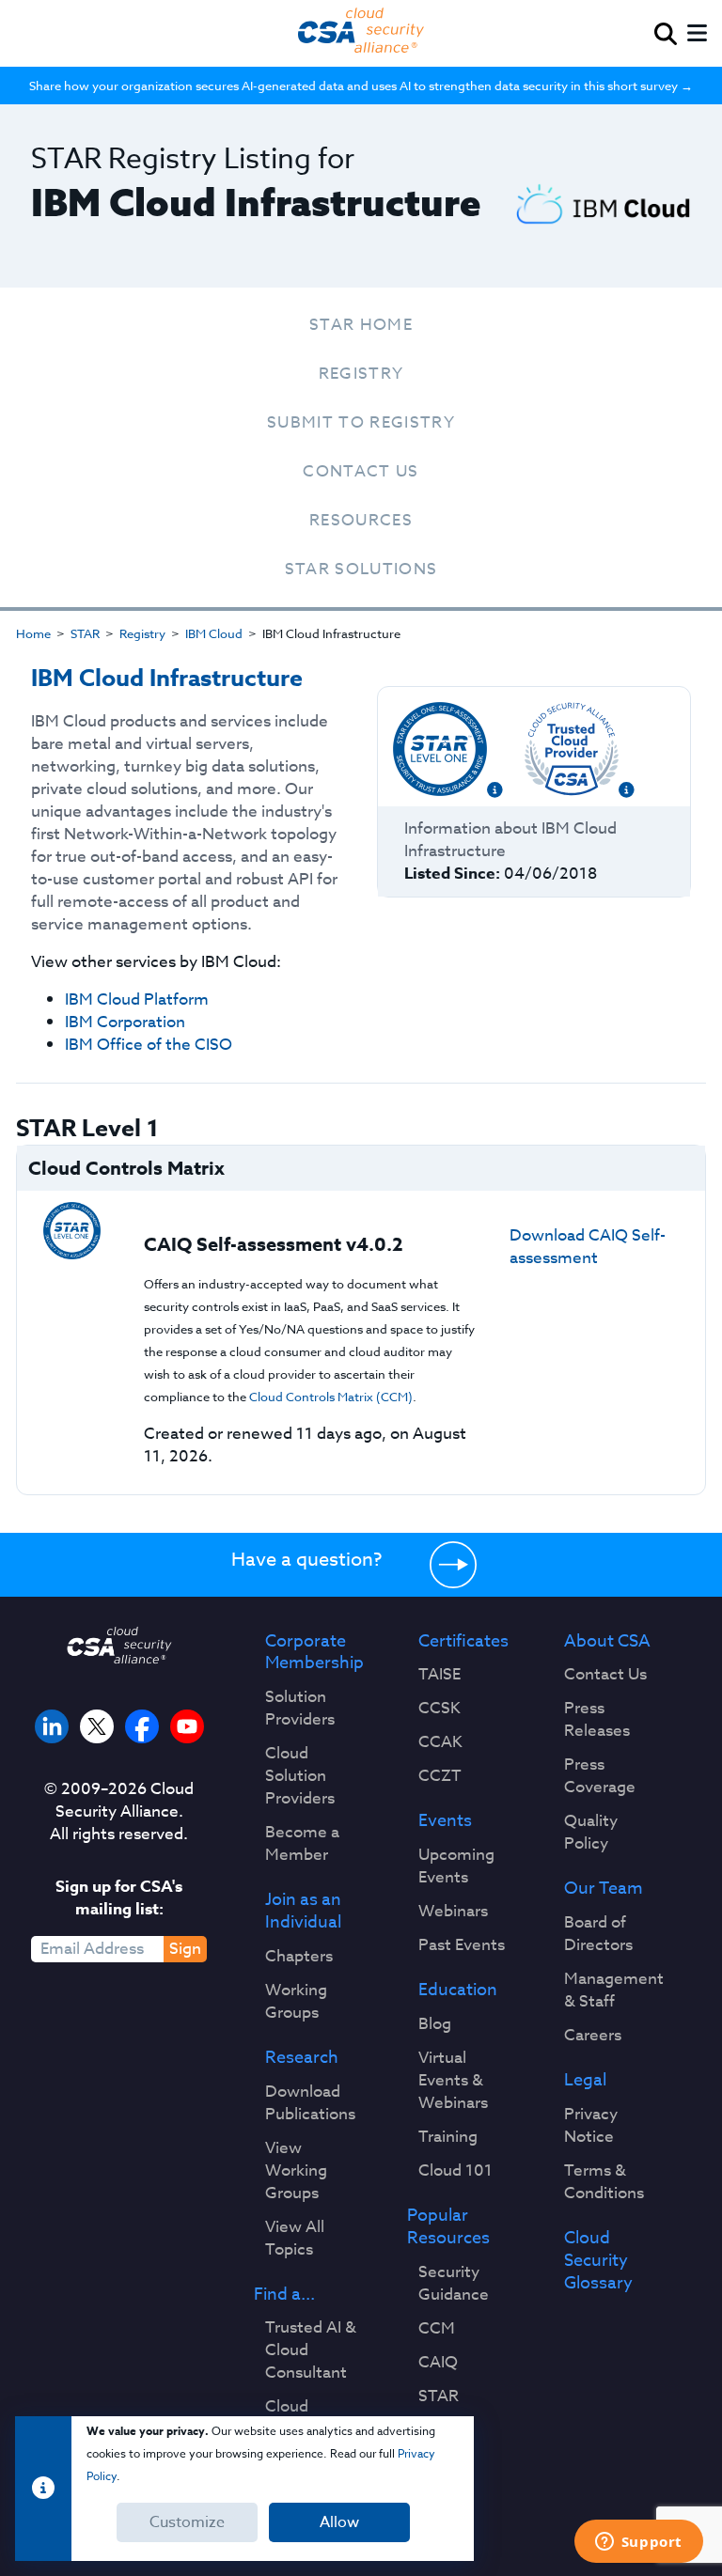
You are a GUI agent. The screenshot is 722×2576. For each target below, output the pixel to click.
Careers (593, 2036)
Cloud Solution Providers (300, 1776)
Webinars (453, 1912)
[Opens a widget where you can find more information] (638, 2543)
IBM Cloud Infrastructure (167, 679)
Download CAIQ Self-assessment (588, 1247)
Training (448, 2137)
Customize (187, 2522)
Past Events (462, 1945)
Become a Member (302, 1844)
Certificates (463, 1642)
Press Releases (597, 1720)
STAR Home (361, 325)
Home (33, 633)
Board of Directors (598, 1934)
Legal (585, 2081)
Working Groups (296, 2002)
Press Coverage (600, 1776)
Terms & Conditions (604, 2182)
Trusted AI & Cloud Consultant (311, 2350)
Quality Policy (591, 1833)
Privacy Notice (591, 2126)
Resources (361, 520)
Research (302, 2058)
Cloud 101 (455, 2171)
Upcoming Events (456, 1866)
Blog (435, 2024)
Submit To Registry (361, 422)
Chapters (299, 1957)
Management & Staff (614, 1991)
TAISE (439, 1675)
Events (445, 1821)
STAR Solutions (361, 569)
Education (458, 1991)
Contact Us (361, 471)
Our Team (604, 1889)
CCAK (440, 1742)
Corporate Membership (314, 1653)
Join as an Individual (303, 1912)
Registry (361, 374)
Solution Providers (300, 1709)
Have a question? (306, 1560)
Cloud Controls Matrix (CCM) (331, 1397)
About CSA (607, 1642)
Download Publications (310, 2103)
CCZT (440, 1776)
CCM (437, 2329)
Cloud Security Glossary (598, 2261)
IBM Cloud (214, 633)
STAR (85, 633)
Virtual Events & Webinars (453, 2081)
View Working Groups (296, 2171)
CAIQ (438, 2363)
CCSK (439, 1709)
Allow (339, 2522)
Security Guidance (454, 2284)
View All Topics (295, 2239)
